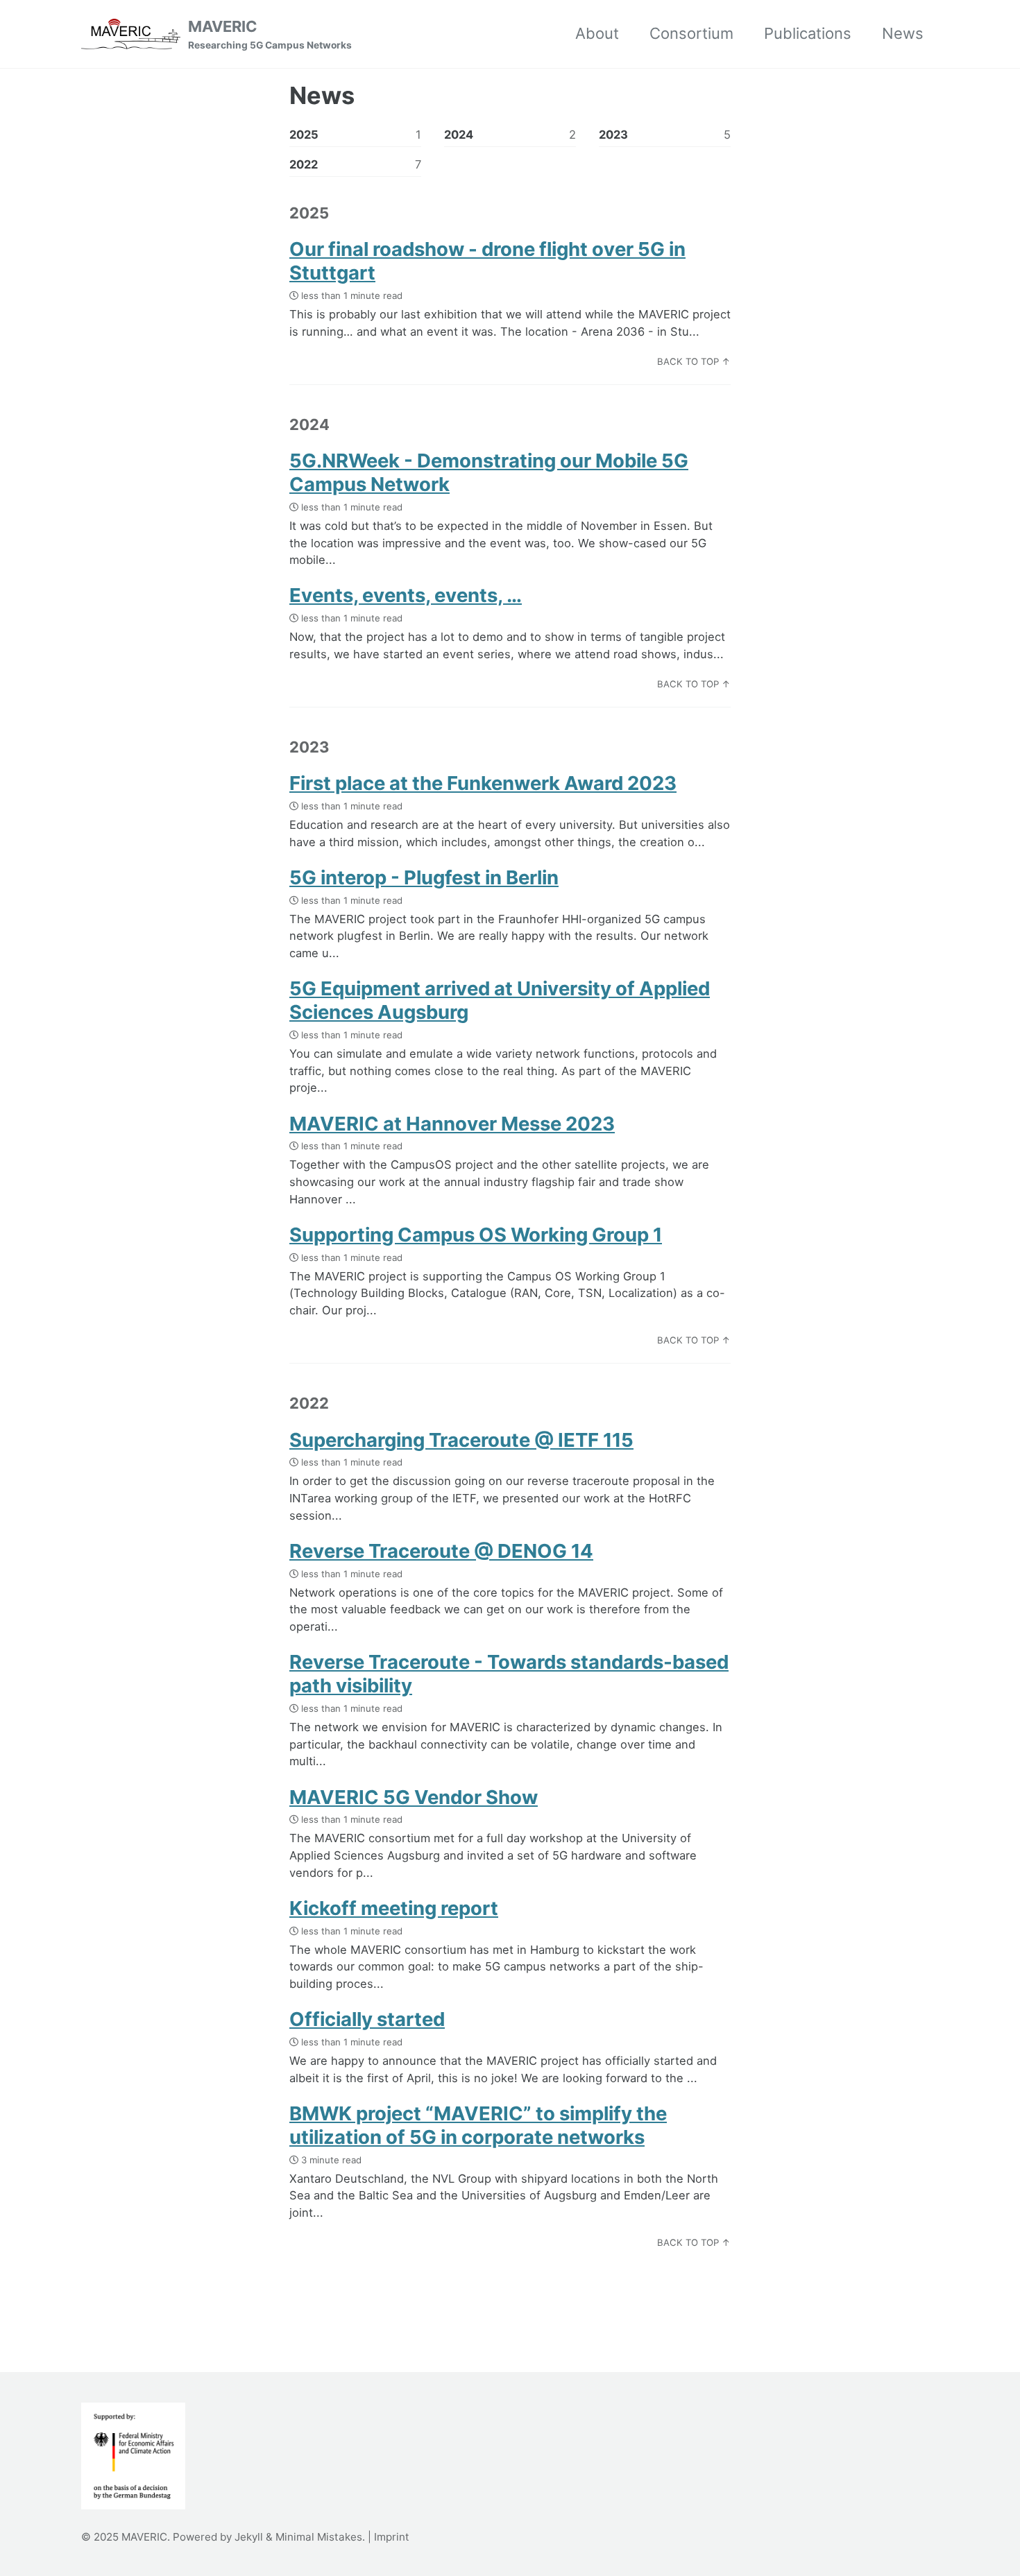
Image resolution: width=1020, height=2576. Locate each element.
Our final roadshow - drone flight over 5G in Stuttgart (487, 261)
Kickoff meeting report (394, 1908)
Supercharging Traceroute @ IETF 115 (461, 1440)
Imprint (392, 2537)
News (903, 33)
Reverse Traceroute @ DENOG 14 (441, 1551)
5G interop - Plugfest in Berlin (424, 877)
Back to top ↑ (694, 361)
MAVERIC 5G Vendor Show (414, 1797)
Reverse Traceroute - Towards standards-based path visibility (509, 1674)
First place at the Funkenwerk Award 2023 (483, 783)
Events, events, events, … (406, 595)
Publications (808, 33)
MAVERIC (270, 34)
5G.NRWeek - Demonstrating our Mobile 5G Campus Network (489, 472)
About (597, 33)
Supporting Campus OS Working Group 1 (476, 1235)
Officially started (367, 2019)
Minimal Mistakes (319, 2537)
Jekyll (249, 2537)
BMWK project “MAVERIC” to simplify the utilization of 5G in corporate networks (478, 2125)
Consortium (691, 33)
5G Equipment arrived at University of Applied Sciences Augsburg (500, 1000)
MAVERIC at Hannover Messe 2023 (452, 1124)
